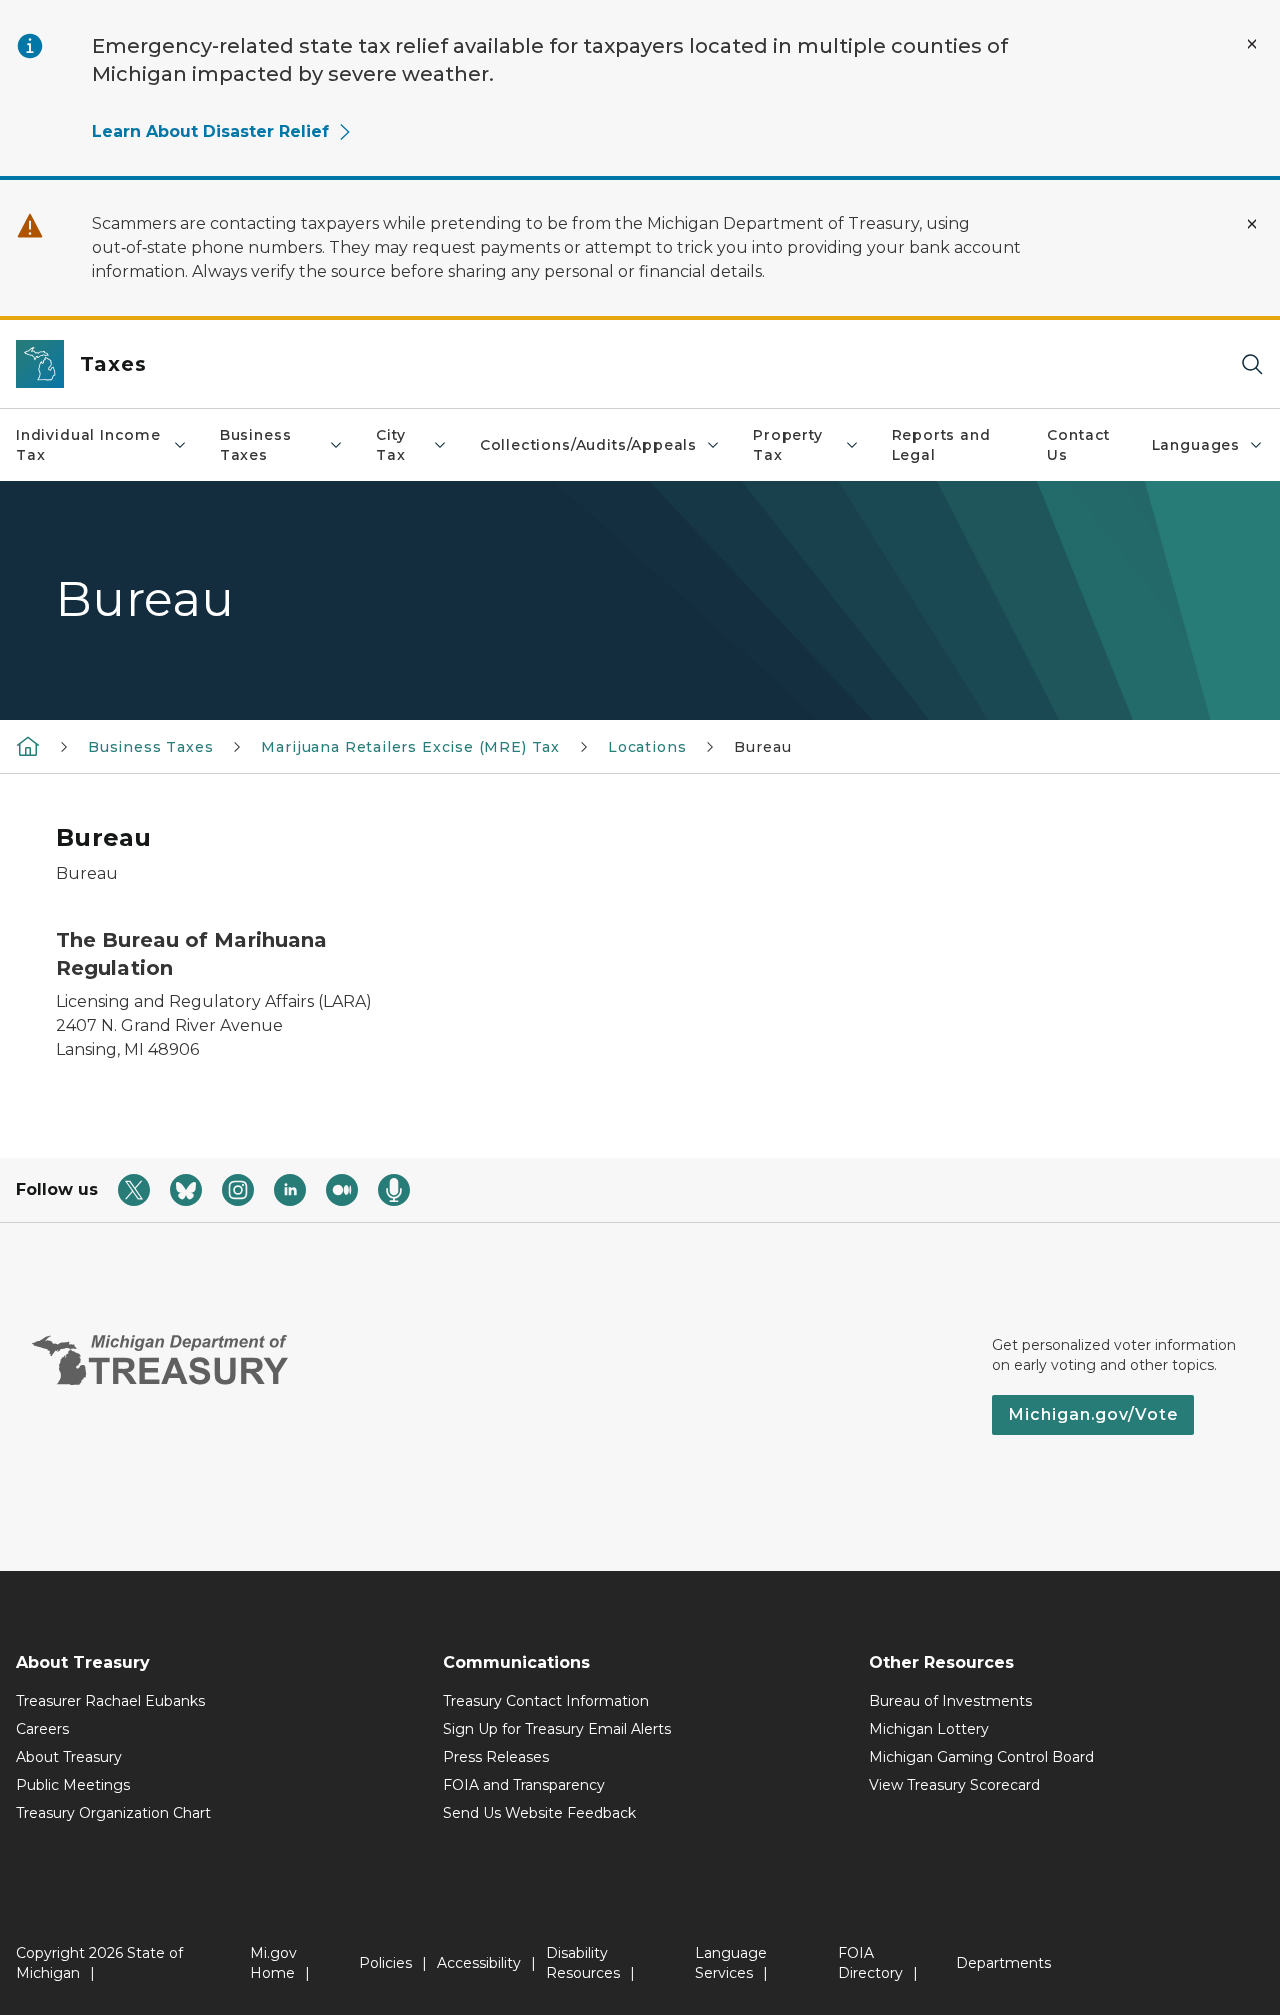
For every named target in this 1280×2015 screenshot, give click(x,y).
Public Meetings (73, 1785)
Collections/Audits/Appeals (588, 445)
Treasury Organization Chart (113, 1813)
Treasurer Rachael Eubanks (110, 1701)
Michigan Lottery (929, 1729)
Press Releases (496, 1757)
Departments (1003, 1963)
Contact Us (1078, 445)
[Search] (1252, 364)
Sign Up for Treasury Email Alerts (557, 1729)
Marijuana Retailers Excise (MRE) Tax (410, 747)
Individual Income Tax (88, 445)
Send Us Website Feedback (539, 1813)
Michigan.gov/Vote (1093, 1414)
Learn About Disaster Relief (210, 131)
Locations (647, 747)
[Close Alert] (1252, 44)
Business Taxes (256, 445)
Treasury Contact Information (546, 1701)
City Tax (390, 445)
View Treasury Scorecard (954, 1785)
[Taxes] (28, 746)
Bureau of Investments (950, 1701)
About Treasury (69, 1757)
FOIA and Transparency (524, 1785)
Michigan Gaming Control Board (981, 1757)
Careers (42, 1729)
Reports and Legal (941, 445)
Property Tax (788, 445)
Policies (385, 1963)
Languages (1196, 445)
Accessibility (479, 1963)
